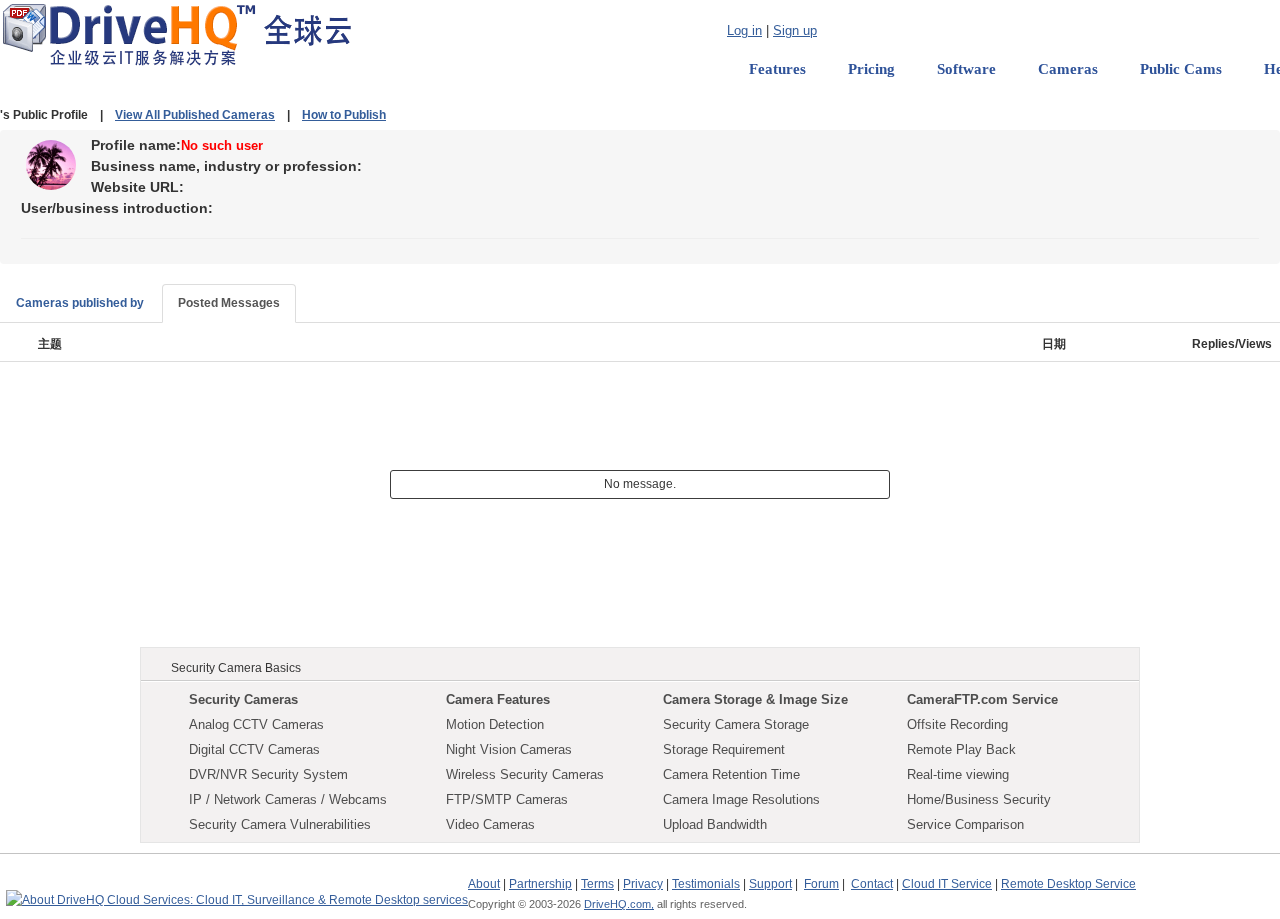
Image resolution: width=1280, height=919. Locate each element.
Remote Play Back (961, 749)
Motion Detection (495, 724)
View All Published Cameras (195, 115)
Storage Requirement (724, 749)
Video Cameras (490, 824)
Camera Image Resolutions (741, 799)
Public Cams (1181, 69)
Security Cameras (243, 699)
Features (777, 69)
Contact (872, 884)
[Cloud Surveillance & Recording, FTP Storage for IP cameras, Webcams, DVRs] (176, 34)
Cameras (1068, 69)
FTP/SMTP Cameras (507, 799)
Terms (597, 884)
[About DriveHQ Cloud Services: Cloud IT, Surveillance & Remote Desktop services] (237, 891)
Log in (744, 30)
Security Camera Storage (736, 724)
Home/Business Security (979, 799)
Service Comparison (965, 824)
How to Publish (344, 115)
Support (770, 884)
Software (966, 69)
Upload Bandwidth (715, 824)
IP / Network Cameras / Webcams (288, 799)
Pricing (871, 69)
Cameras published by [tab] (80, 303)
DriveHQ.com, (619, 904)
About (484, 884)
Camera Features (498, 699)
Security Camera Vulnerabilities (280, 824)
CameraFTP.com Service (982, 699)
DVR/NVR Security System (268, 774)
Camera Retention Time (731, 774)
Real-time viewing (958, 774)
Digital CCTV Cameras (254, 749)
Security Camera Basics (236, 668)
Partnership (540, 884)
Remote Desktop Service (1068, 884)
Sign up (795, 30)
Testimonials (706, 884)
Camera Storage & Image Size (755, 699)
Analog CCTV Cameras (256, 724)
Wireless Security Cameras (525, 774)
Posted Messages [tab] (229, 303)
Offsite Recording (957, 724)
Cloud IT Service (947, 884)
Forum (821, 884)
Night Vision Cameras (509, 749)
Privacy (643, 884)
